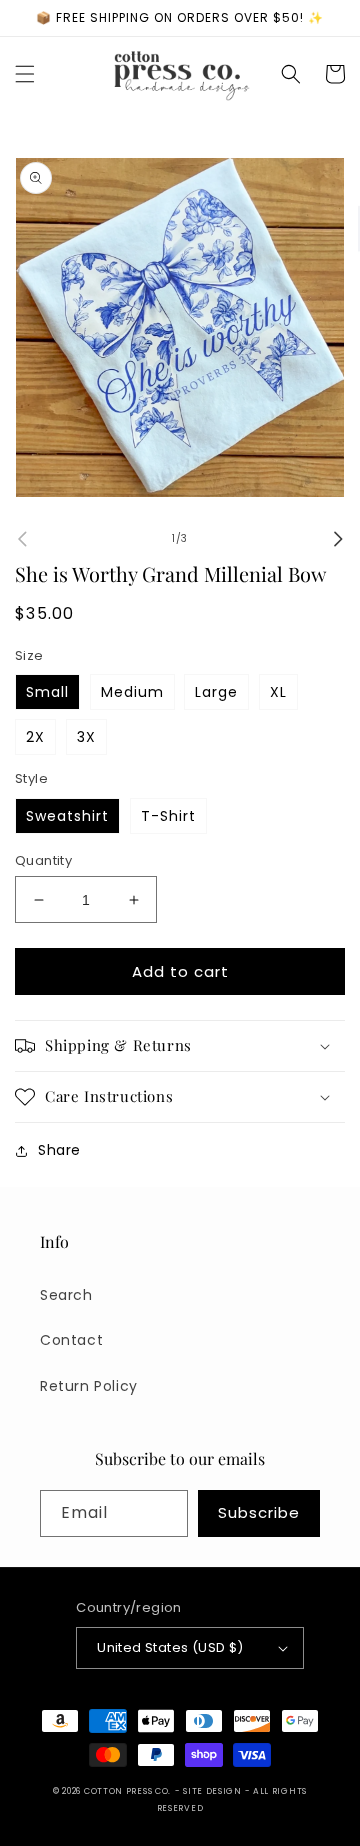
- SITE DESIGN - (214, 1791)
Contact (71, 1340)
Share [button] (59, 1150)
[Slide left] (22, 539)
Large (216, 692)
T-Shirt (168, 816)
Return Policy (89, 1386)
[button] (25, 74)
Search (66, 1295)
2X (35, 737)
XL (278, 692)
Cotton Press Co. (127, 1791)
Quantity (43, 860)
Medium (132, 692)
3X (86, 737)
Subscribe (259, 1512)
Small (47, 692)
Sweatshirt (67, 816)
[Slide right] (338, 539)
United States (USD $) (170, 1647)
